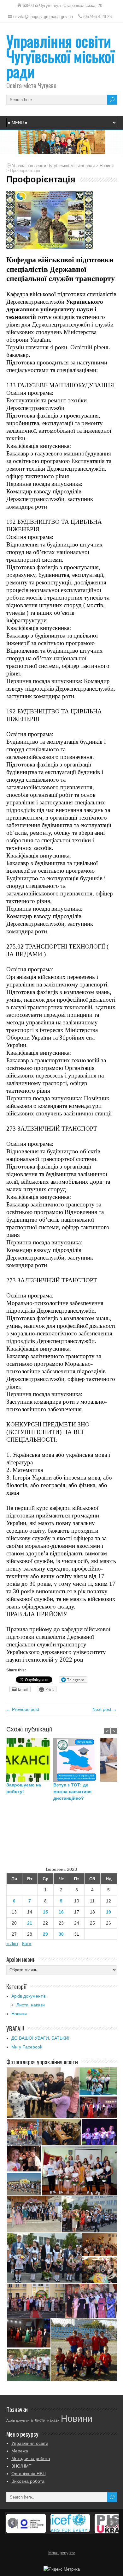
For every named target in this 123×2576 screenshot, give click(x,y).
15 (45, 1912)
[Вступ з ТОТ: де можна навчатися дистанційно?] (77, 1760)
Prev (13, 2523)
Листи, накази (31, 2005)
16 (61, 1912)
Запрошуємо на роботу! (24, 1788)
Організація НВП (29, 2474)
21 (30, 1923)
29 (45, 1934)
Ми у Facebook (27, 2047)
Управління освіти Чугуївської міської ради (60, 56)
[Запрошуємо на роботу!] (30, 1760)
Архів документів (29, 1996)
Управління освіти (30, 2443)
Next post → (105, 1709)
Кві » (27, 1944)
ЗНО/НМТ (21, 2466)
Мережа (20, 2451)
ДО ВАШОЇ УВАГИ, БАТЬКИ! (40, 2038)
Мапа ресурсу (62, 2553)
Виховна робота (28, 2481)
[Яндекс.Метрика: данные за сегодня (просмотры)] (62, 2569)
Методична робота (31, 2458)
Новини (19, 2014)
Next (112, 2523)
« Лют (12, 1944)
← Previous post (23, 1709)
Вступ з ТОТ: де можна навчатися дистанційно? (72, 1792)
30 (61, 1934)
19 (108, 1912)
